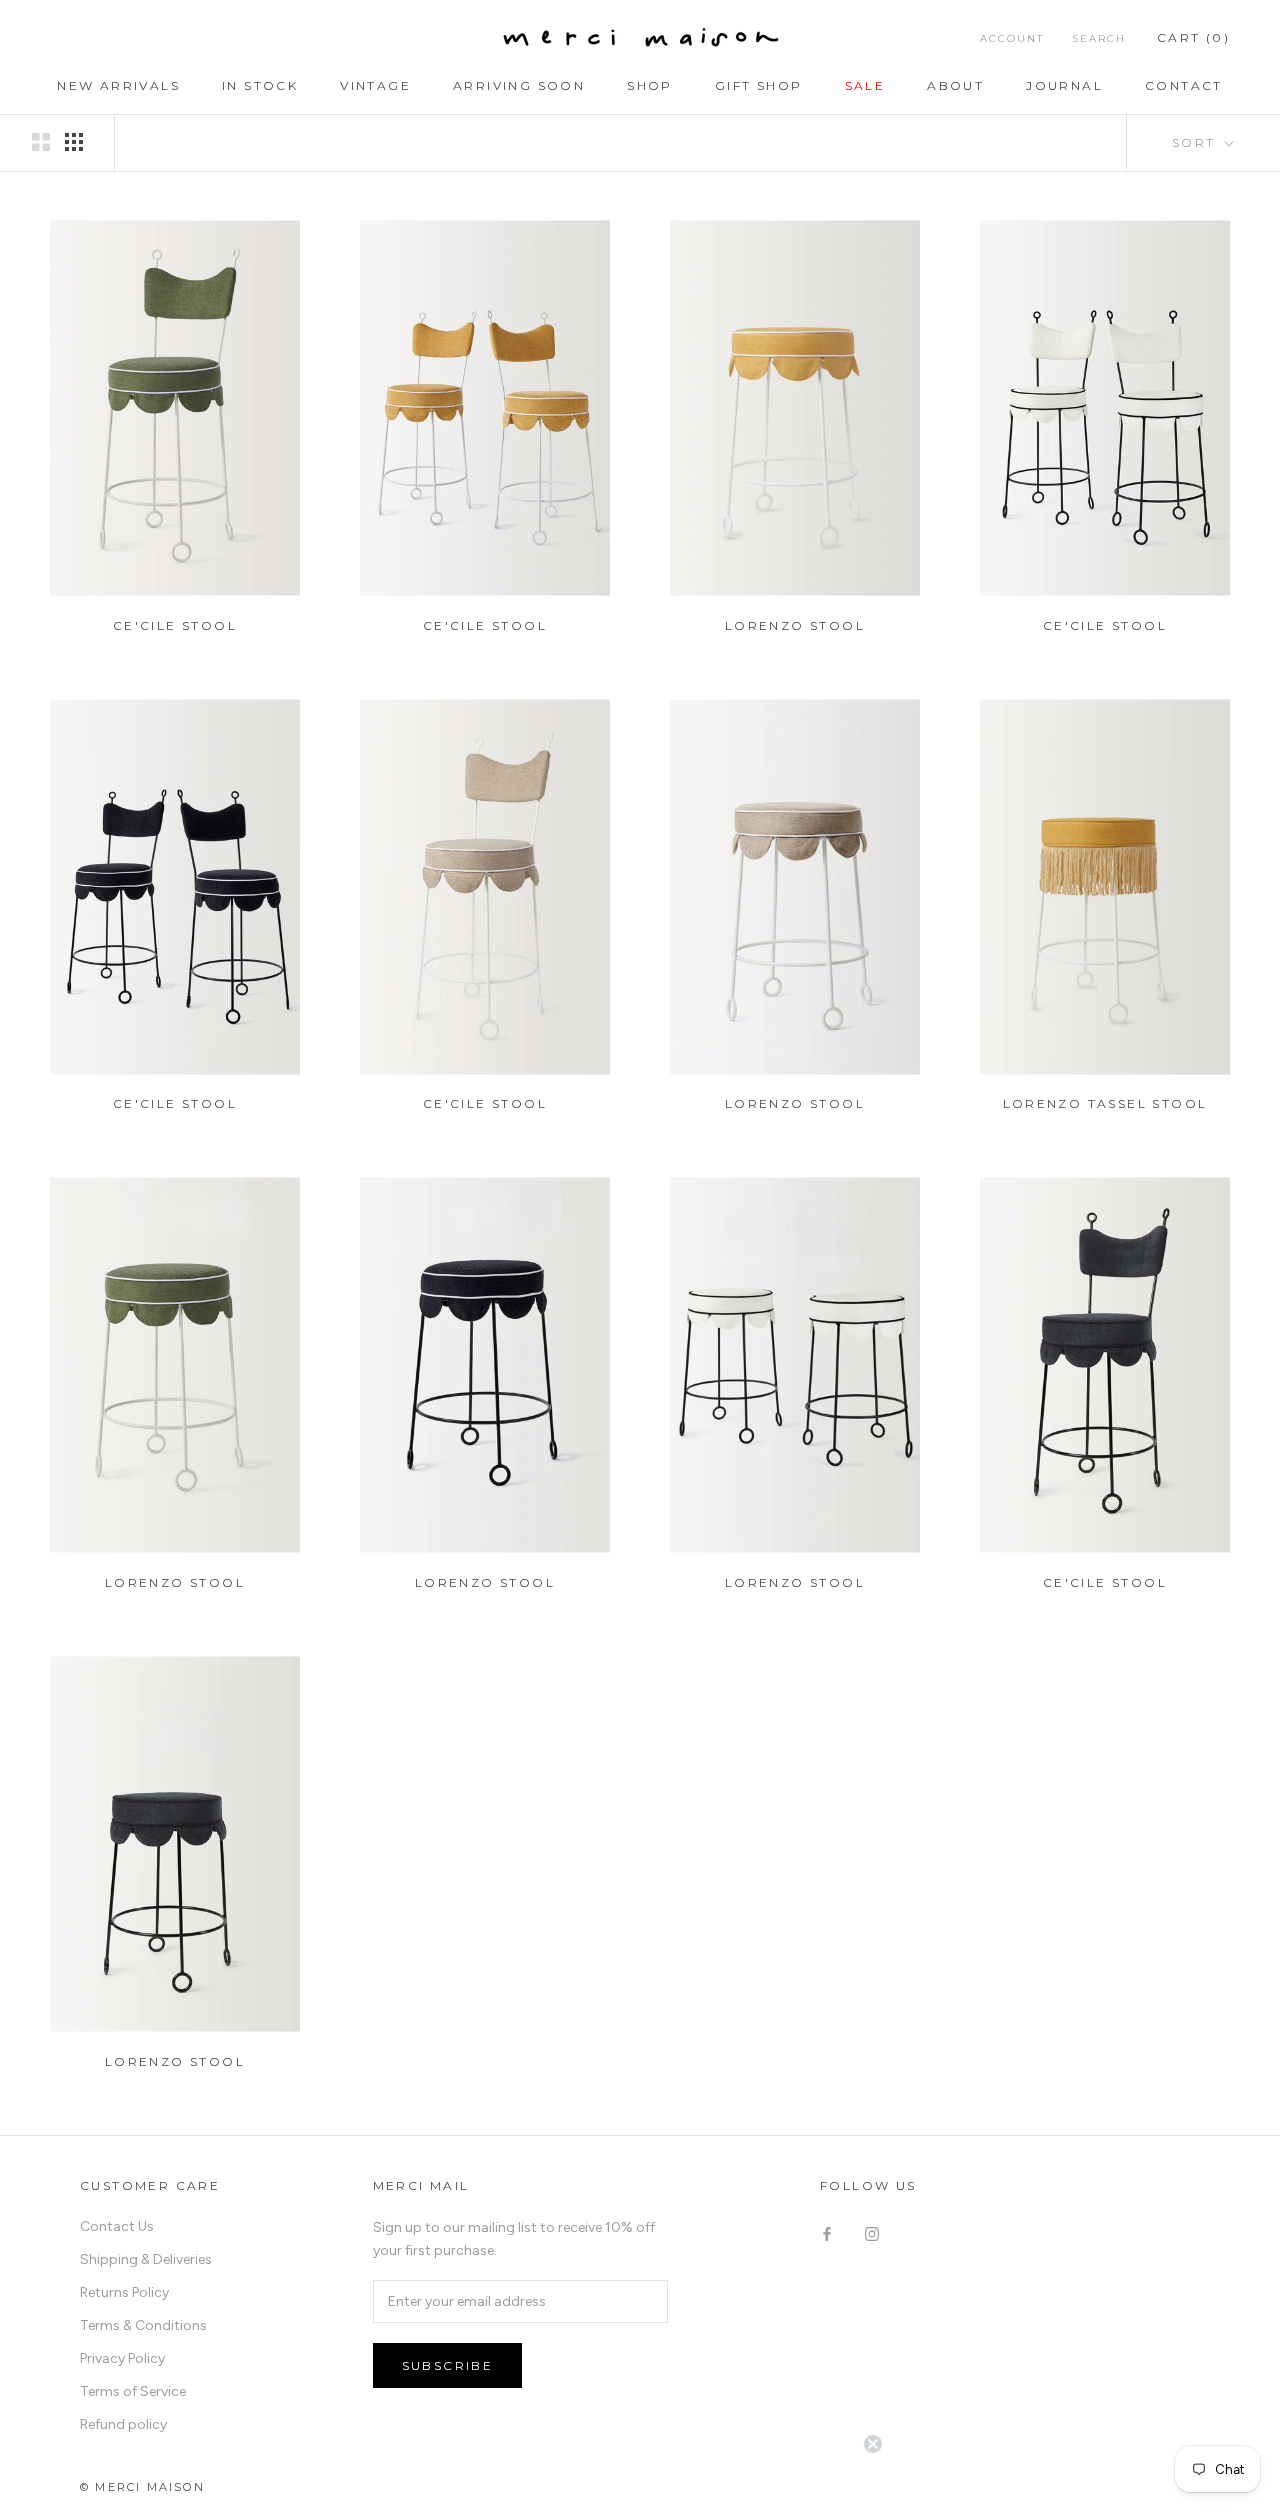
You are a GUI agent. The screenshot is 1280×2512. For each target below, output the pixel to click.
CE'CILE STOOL (175, 625)
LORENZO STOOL (795, 625)
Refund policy (123, 2424)
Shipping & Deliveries (146, 2259)
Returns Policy (124, 2292)
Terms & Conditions (143, 2325)
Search (1099, 38)
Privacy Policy (122, 2358)
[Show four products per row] (74, 142)
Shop (650, 85)
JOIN (640, 2462)
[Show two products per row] (41, 142)
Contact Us (117, 2226)
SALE (865, 85)
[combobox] (446, 2293)
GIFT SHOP (759, 85)
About (955, 85)
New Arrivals (118, 85)
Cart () (1193, 37)
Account (1012, 38)
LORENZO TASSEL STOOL (1105, 1103)
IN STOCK (260, 85)
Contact (1184, 85)
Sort (1196, 142)
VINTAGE (375, 85)
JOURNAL (1064, 85)
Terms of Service (133, 2391)
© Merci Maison (142, 2487)
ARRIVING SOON (519, 85)
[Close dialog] (873, 1930)
